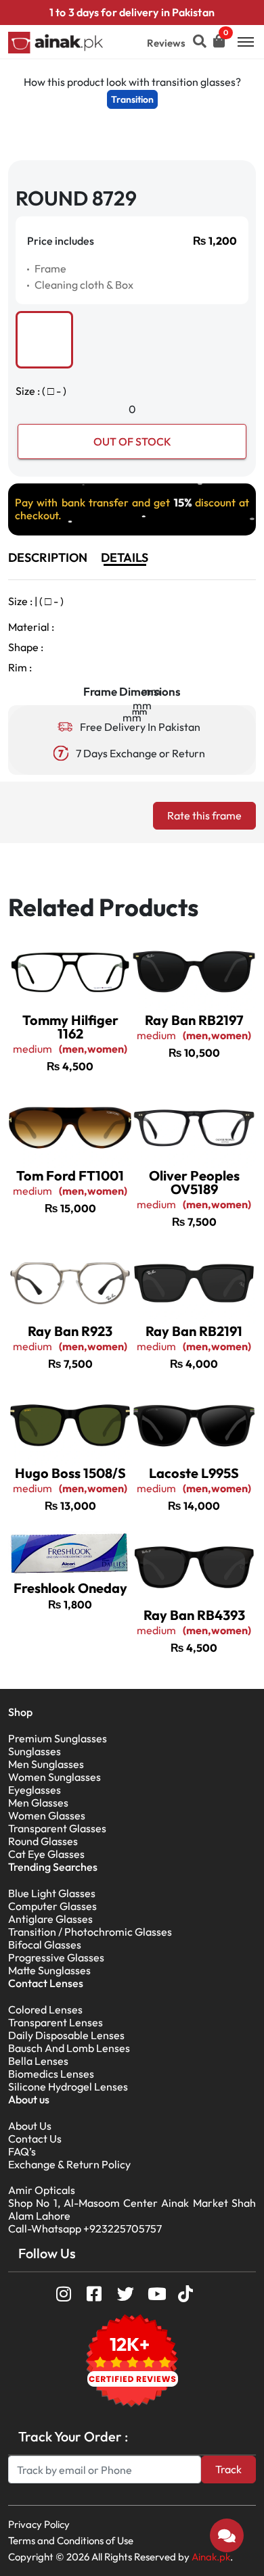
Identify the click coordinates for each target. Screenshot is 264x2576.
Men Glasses (38, 1803)
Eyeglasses (35, 1790)
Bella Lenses (38, 2061)
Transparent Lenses (56, 2022)
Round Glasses (43, 1841)
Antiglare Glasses (50, 1919)
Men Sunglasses (46, 1764)
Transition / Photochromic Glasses (90, 1932)
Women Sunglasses (54, 1777)
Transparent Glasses (57, 1828)
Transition (132, 99)
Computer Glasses (52, 1906)
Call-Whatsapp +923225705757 (85, 2228)
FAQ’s (22, 2151)
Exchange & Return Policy (69, 2164)
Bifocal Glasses (45, 1945)
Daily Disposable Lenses (66, 2035)
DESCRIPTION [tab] (48, 557)
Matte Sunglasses (49, 1970)
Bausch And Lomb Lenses (69, 2048)
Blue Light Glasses (52, 1893)
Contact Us (35, 2139)
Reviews (166, 43)
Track (228, 2469)
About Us (30, 2126)
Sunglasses (35, 1751)
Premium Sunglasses (58, 1738)
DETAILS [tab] (125, 557)
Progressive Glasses (56, 1957)
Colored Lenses (45, 2009)
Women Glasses (47, 1815)
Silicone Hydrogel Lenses (68, 2086)
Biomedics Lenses (51, 2074)
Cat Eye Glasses (46, 1854)
